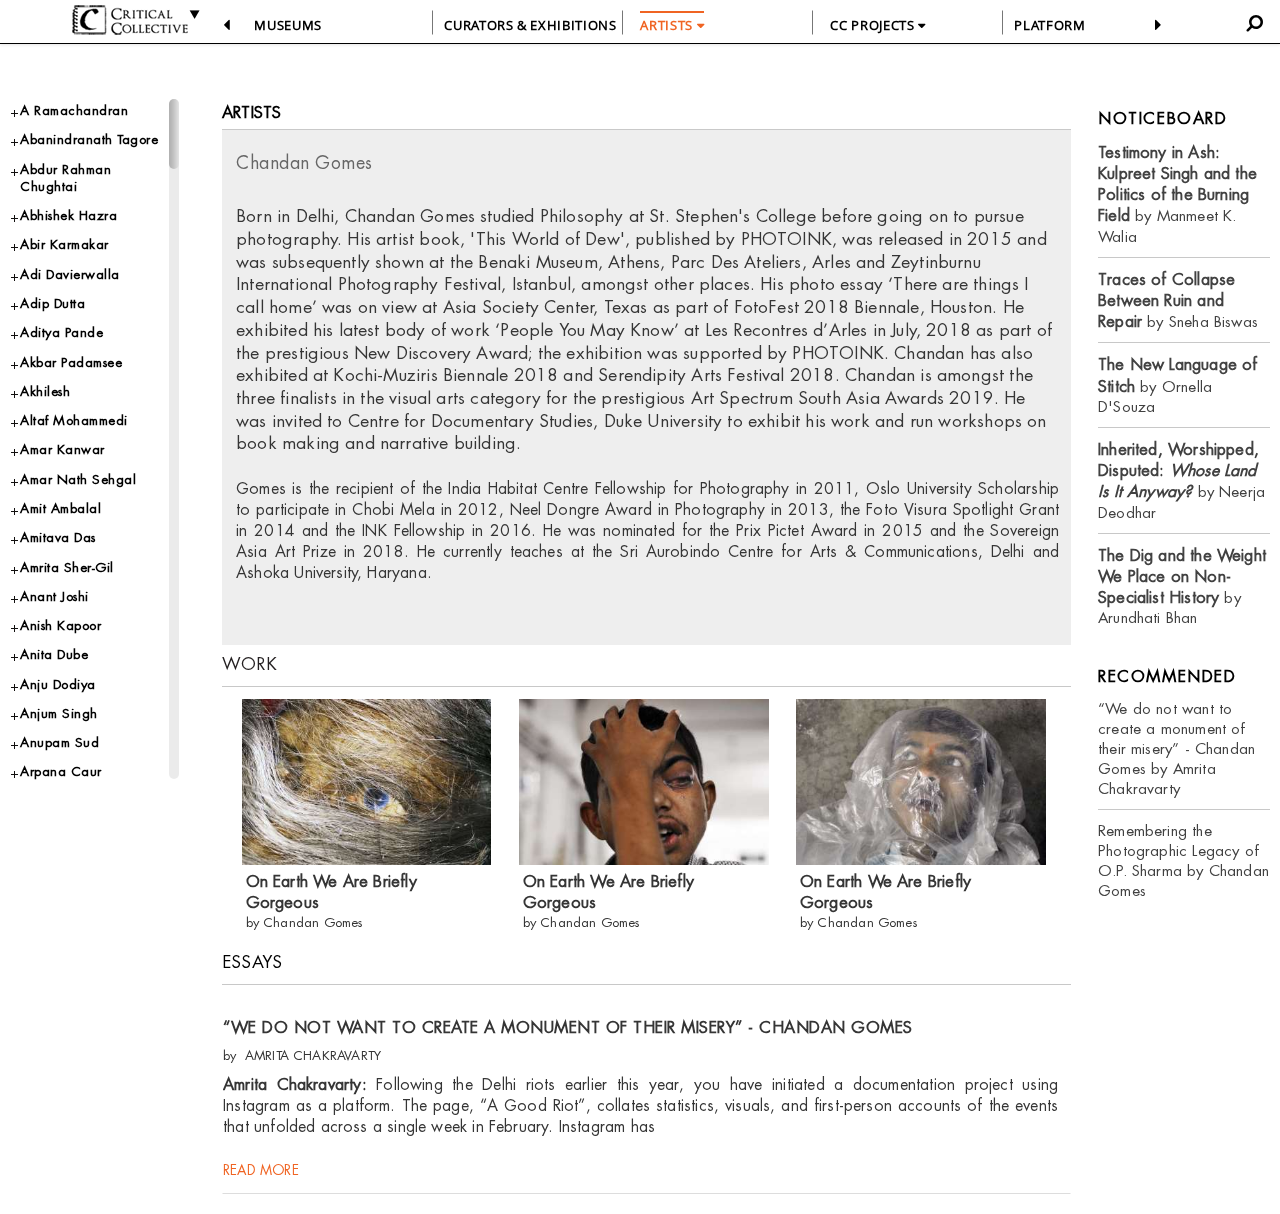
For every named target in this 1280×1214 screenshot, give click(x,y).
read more (261, 1170)
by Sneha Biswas (1178, 301)
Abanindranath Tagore (89, 139)
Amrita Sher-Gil (67, 567)
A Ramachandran (74, 110)
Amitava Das (58, 537)
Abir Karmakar (64, 244)
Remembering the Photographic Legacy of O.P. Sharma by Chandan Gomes (1183, 860)
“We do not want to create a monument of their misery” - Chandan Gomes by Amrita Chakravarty (1176, 748)
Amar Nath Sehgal (78, 479)
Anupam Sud (59, 742)
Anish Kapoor (60, 625)
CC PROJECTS (874, 25)
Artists (251, 112)
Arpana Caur (61, 771)
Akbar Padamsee (71, 362)
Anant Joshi (54, 596)
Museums (288, 25)
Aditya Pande (61, 332)
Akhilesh (45, 391)
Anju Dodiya (58, 684)
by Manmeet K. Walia (1177, 194)
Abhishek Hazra (68, 215)
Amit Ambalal (60, 508)
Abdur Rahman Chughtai (65, 178)
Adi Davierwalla (70, 274)
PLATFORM (1049, 25)
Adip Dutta (52, 303)
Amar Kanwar (62, 449)
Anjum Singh (59, 713)
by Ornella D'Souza (1177, 385)
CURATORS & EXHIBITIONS (530, 25)
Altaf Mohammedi (74, 420)
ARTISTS (668, 25)
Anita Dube (54, 654)
